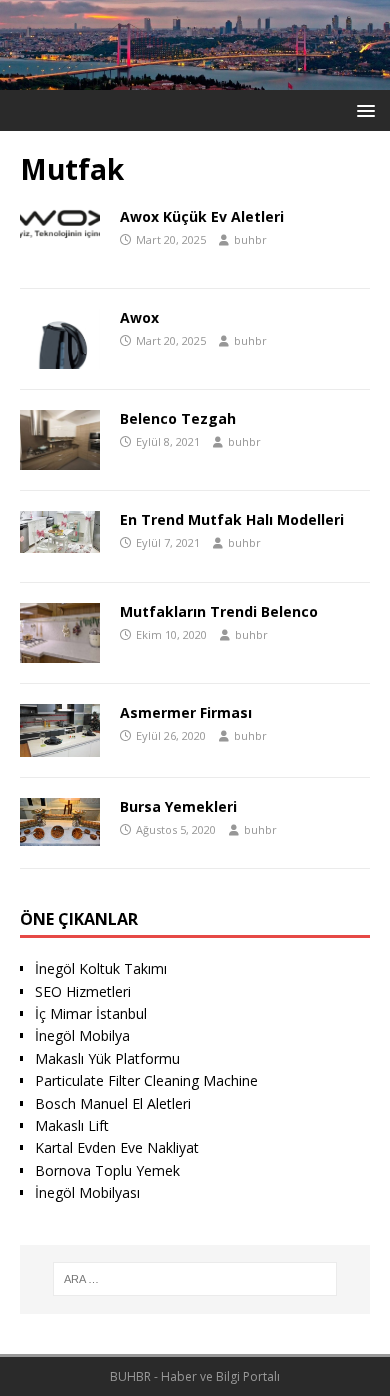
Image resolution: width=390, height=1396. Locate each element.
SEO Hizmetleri (83, 991)
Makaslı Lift (72, 1125)
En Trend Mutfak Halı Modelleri (232, 519)
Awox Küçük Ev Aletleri (202, 216)
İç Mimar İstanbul (91, 1013)
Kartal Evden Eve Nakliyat (117, 1147)
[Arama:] (195, 1279)
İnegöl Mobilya (82, 1035)
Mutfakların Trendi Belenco (219, 611)
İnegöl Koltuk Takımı (101, 968)
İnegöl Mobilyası (87, 1192)
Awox (139, 317)
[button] (362, 109)
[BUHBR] (195, 78)
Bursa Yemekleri (178, 806)
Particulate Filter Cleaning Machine (146, 1080)
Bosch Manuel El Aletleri (113, 1103)
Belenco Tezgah (178, 418)
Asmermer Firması (186, 712)
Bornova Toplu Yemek (107, 1170)
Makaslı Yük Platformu (107, 1058)
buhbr (250, 239)
